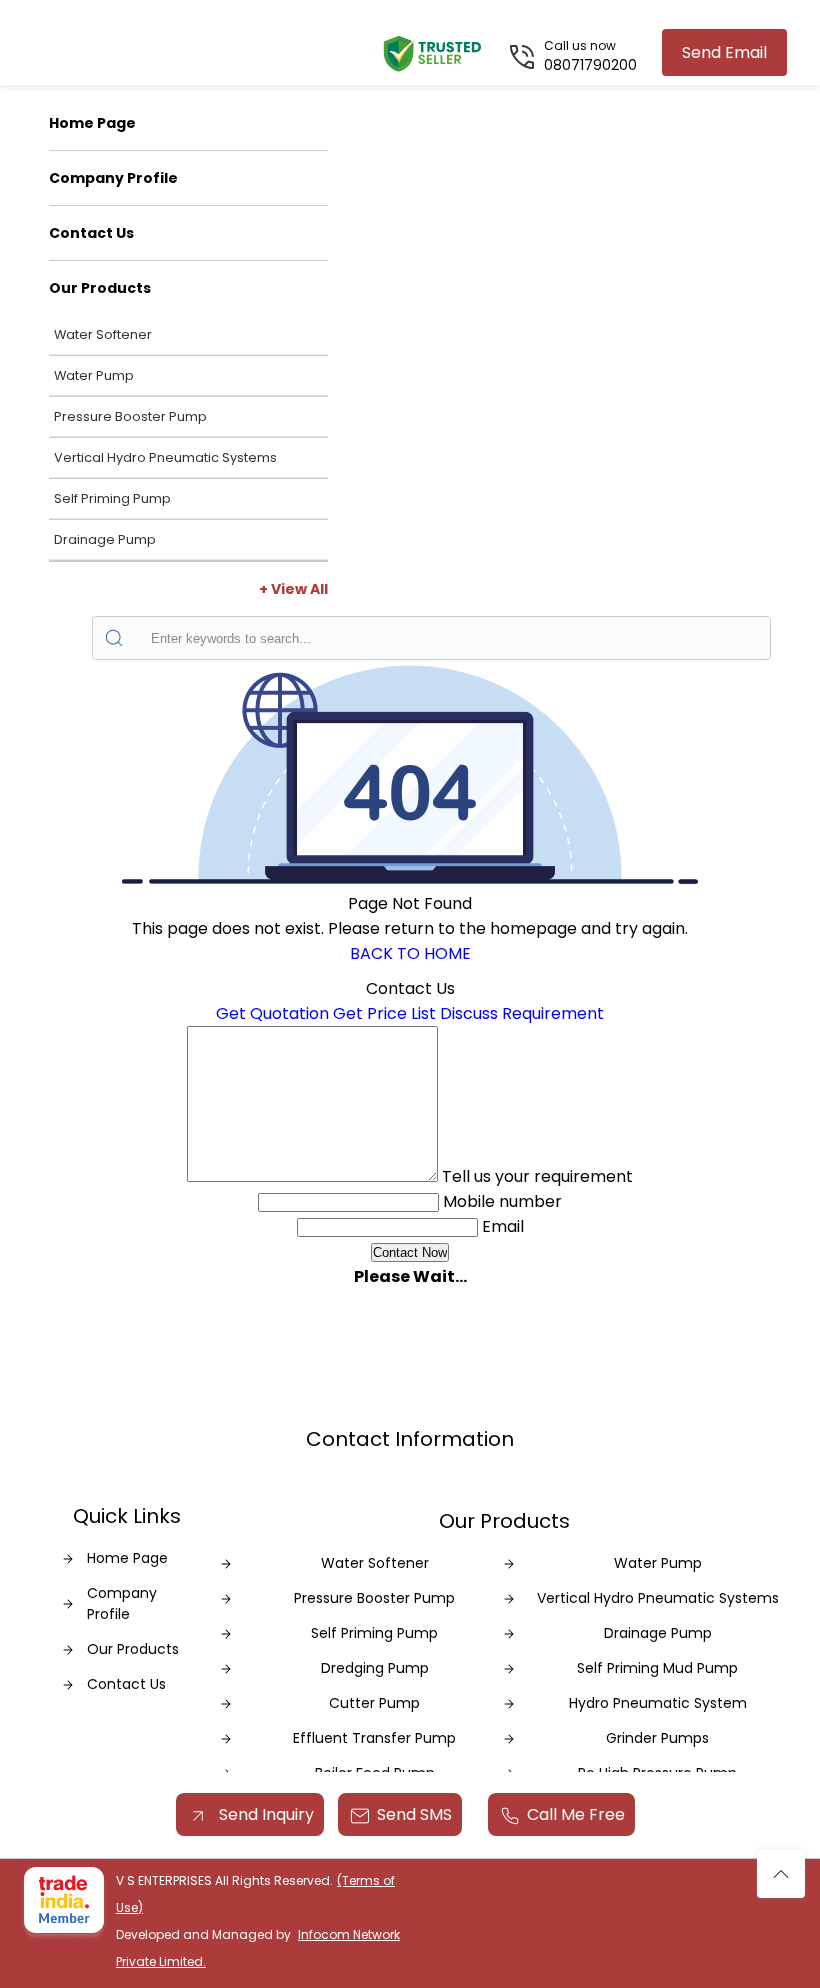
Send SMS (414, 1814)
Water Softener (103, 334)
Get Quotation (272, 1013)
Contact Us (91, 233)
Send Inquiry (264, 1814)
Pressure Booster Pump (130, 416)
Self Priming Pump (112, 498)
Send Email (724, 52)
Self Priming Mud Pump (657, 1668)
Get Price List (384, 1013)
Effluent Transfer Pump (374, 1738)
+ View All (293, 589)
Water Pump (94, 375)
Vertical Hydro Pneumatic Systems (165, 457)
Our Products (100, 288)
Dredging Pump (375, 1668)
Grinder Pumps (657, 1738)
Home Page (92, 123)
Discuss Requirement (522, 1013)
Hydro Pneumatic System (658, 1703)
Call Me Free (576, 1814)
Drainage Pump (105, 539)
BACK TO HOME (410, 953)
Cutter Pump (374, 1703)
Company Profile (113, 178)
